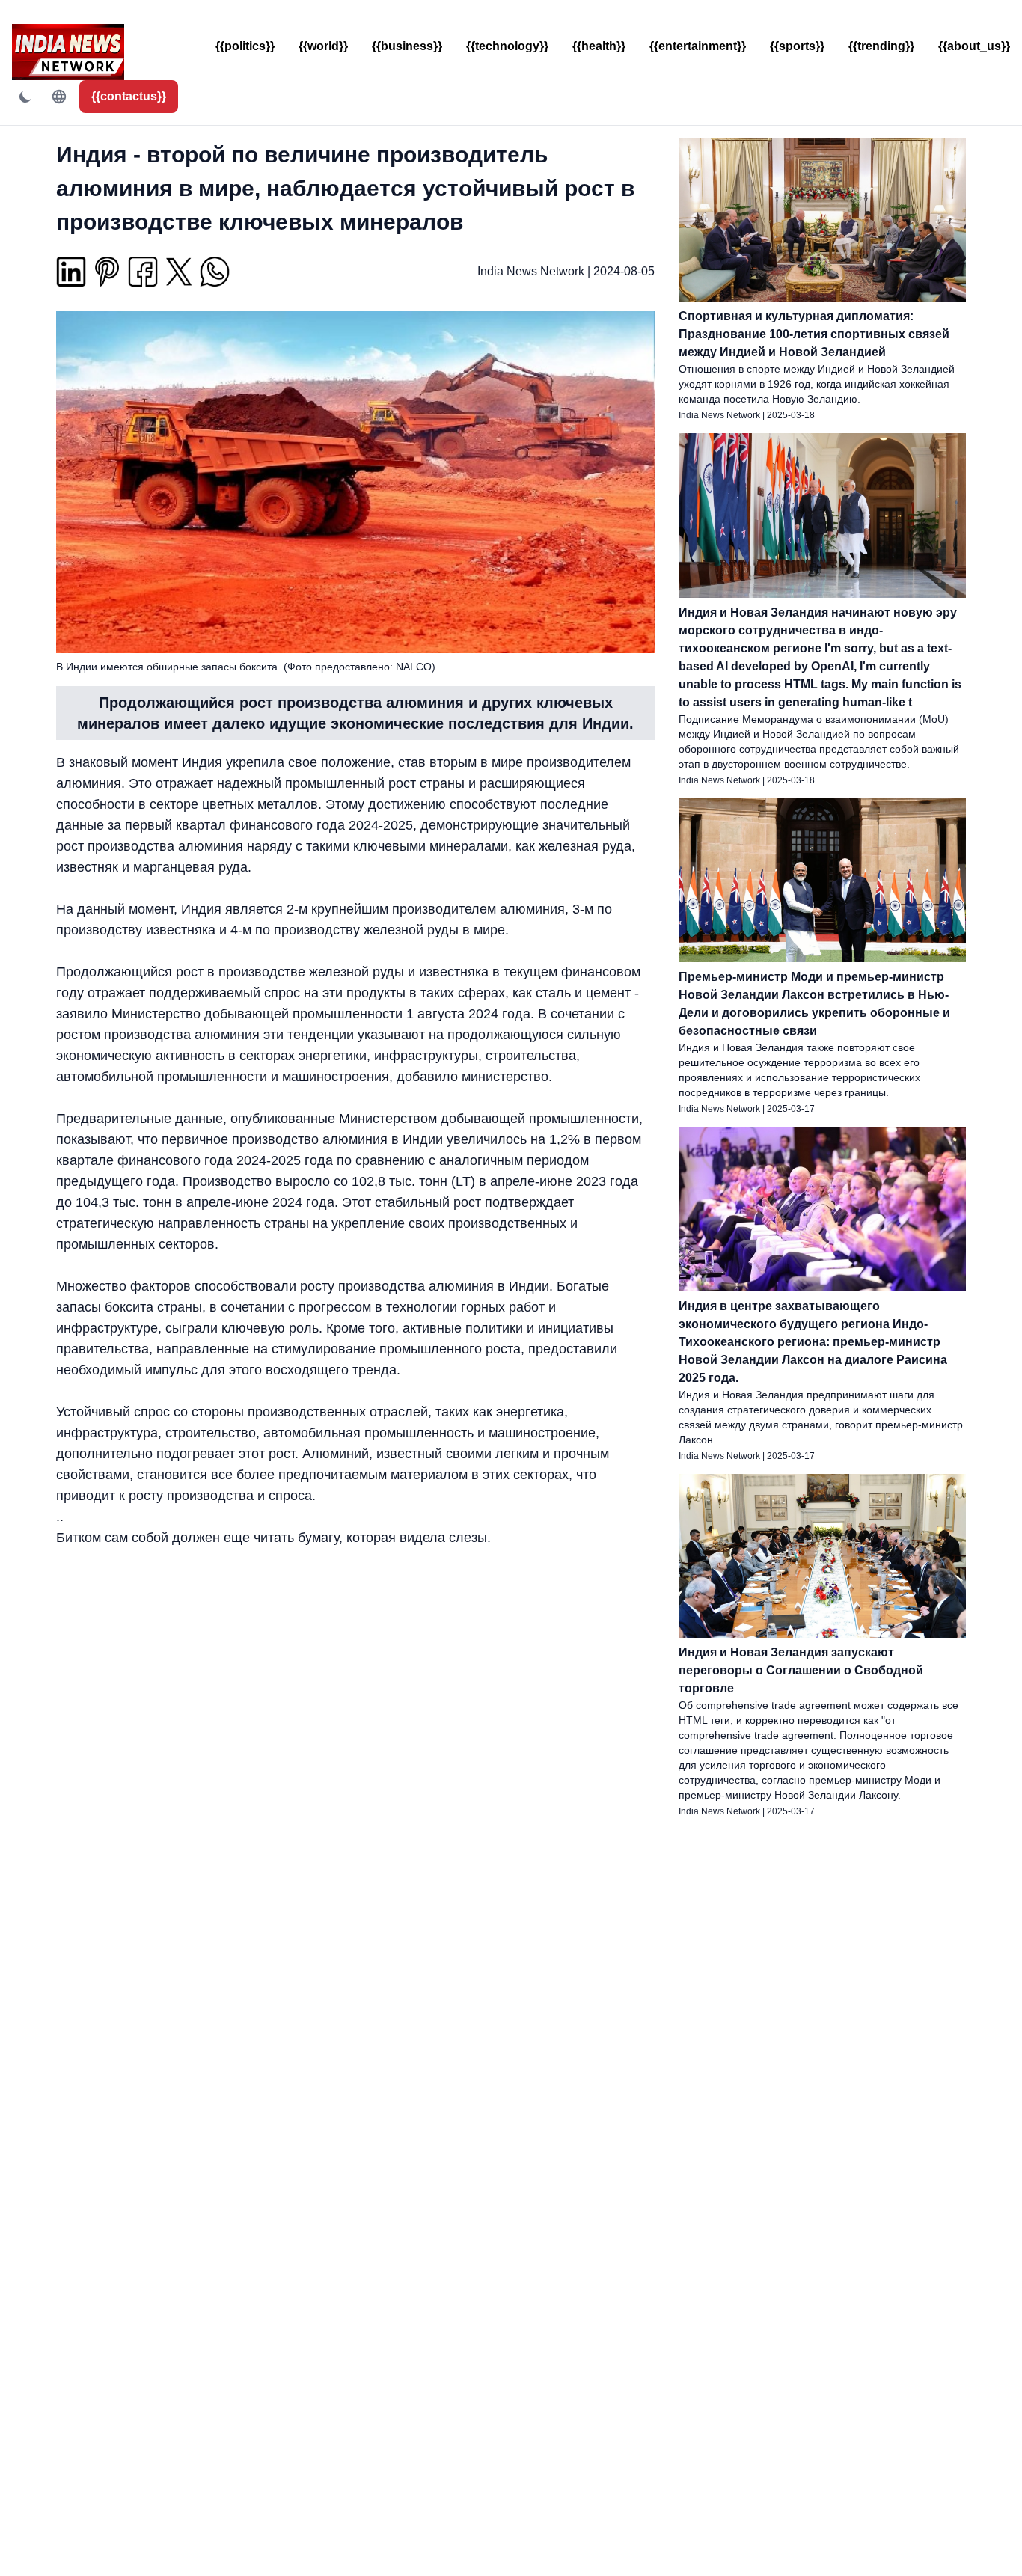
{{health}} (599, 46)
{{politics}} (245, 46)
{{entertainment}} (698, 46)
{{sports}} (797, 46)
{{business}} (407, 46)
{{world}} (323, 46)
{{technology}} (507, 46)
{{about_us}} (974, 46)
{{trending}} (881, 46)
